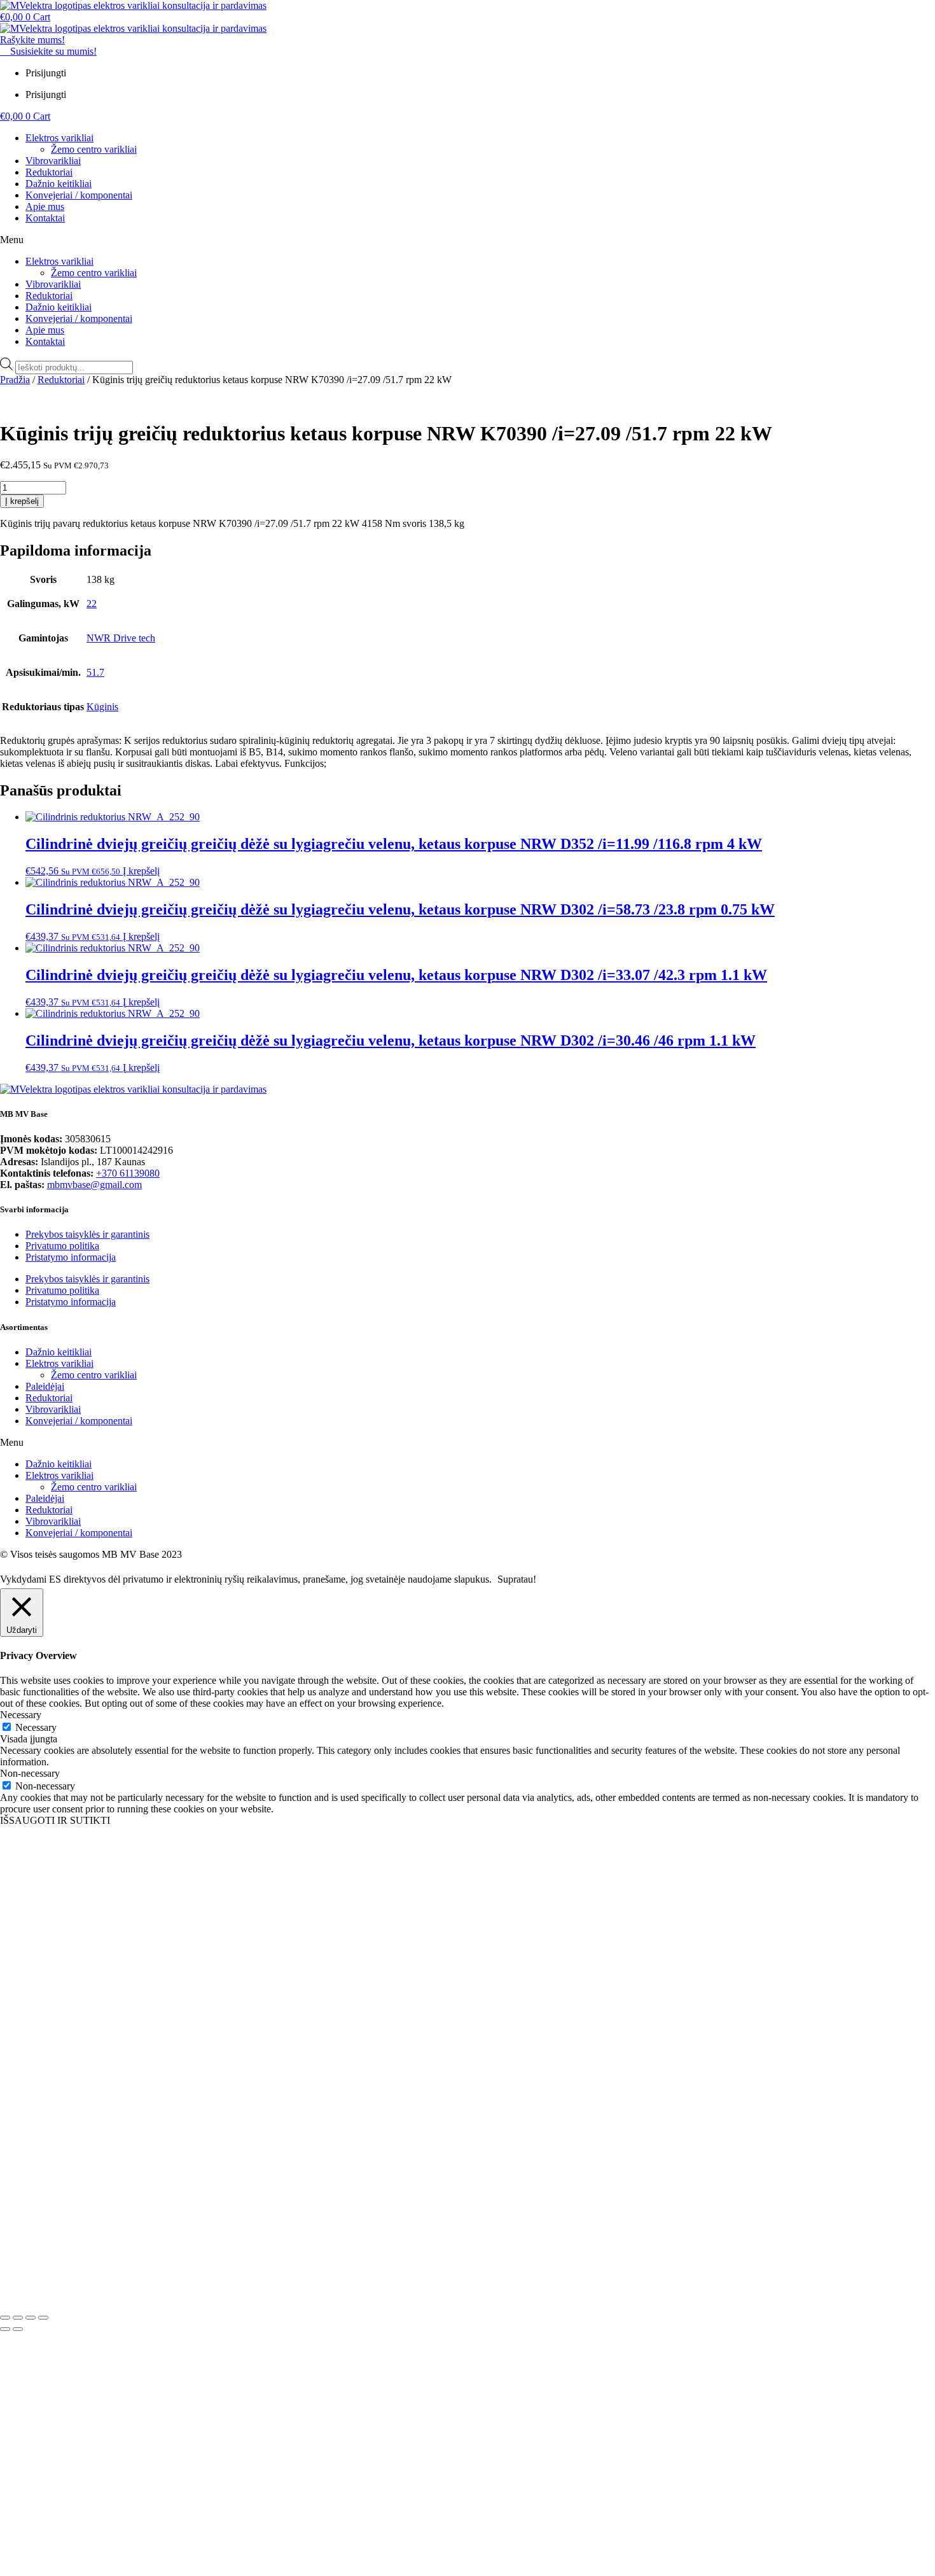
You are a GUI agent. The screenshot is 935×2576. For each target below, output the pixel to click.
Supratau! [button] (517, 1579)
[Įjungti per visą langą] (18, 2318)
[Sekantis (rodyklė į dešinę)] (18, 2329)
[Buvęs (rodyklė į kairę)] (5, 2329)
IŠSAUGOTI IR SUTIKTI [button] (55, 1820)
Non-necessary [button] (30, 1773)
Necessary (36, 1727)
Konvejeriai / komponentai (79, 195)
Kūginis (102, 707)
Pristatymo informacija (71, 1257)
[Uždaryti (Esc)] (43, 2318)
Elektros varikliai (59, 138)
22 (92, 604)
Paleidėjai (45, 1386)
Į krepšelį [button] (141, 871)
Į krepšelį (22, 501)
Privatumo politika (62, 1246)
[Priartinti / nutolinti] (5, 2318)
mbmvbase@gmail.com (94, 1185)
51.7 (95, 672)
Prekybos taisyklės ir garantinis (87, 1234)
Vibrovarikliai (53, 161)
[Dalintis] (31, 2318)
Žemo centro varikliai (94, 149)
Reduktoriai (49, 172)
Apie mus (45, 206)
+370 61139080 (128, 1173)
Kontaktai (45, 218)
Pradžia (15, 380)
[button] (468, 240)
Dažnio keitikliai (59, 184)
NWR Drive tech (121, 638)
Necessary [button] (21, 1715)
